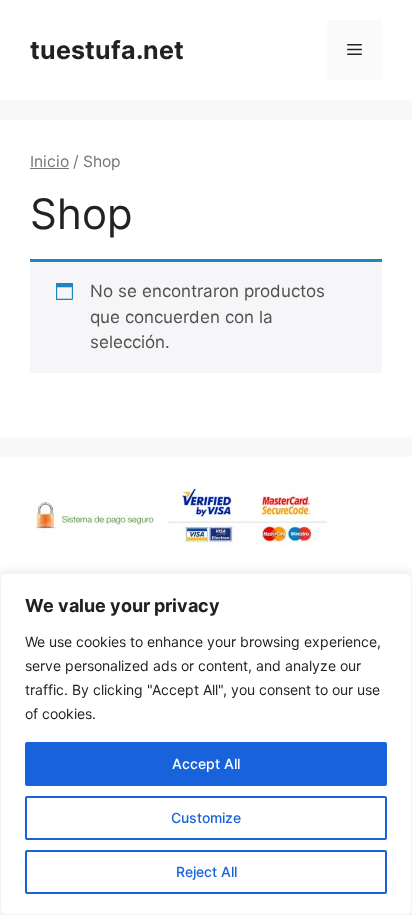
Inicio (49, 161)
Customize (206, 817)
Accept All (206, 763)
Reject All (206, 871)
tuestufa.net (107, 50)
